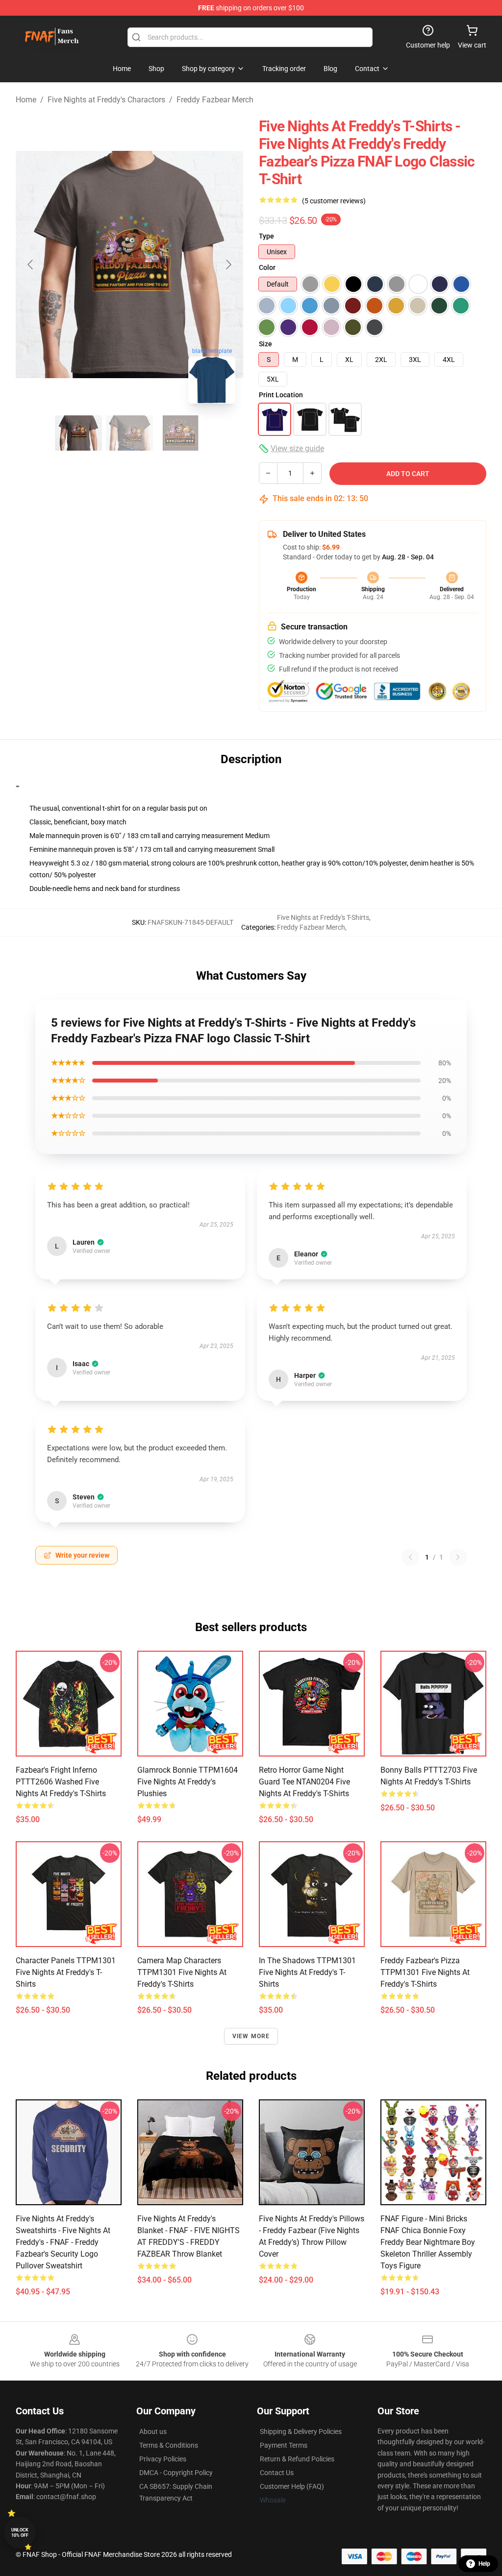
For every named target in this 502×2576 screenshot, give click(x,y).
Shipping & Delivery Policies (301, 2432)
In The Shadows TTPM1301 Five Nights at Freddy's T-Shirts (307, 1972)
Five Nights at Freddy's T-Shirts (323, 917)
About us (153, 2432)
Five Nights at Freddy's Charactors (106, 100)
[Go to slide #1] (78, 433)
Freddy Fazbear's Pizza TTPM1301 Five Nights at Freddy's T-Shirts (425, 1972)
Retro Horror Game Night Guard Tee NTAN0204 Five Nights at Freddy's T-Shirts (304, 1782)
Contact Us (277, 2473)
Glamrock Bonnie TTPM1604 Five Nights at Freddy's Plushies (188, 1782)
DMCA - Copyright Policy (176, 2473)
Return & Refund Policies (297, 2459)
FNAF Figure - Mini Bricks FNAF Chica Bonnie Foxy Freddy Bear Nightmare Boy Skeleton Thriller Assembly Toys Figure (428, 2242)
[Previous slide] (31, 265)
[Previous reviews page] (410, 1557)
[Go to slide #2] (129, 433)
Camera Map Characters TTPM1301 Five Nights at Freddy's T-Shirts (182, 1972)
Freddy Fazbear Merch (215, 100)
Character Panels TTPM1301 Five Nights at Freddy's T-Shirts (66, 1972)
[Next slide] (228, 265)
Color (267, 267)
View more (251, 2036)
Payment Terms (284, 2445)
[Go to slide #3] (180, 433)
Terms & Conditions (169, 2445)
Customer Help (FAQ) (292, 2486)
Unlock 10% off (20, 2533)
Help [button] (484, 2564)
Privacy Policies (163, 2459)
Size (265, 344)
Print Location (281, 395)
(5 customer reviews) (334, 201)
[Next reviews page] (458, 1557)
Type (266, 236)
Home (26, 100)
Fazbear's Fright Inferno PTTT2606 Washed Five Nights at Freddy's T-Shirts (61, 1782)
